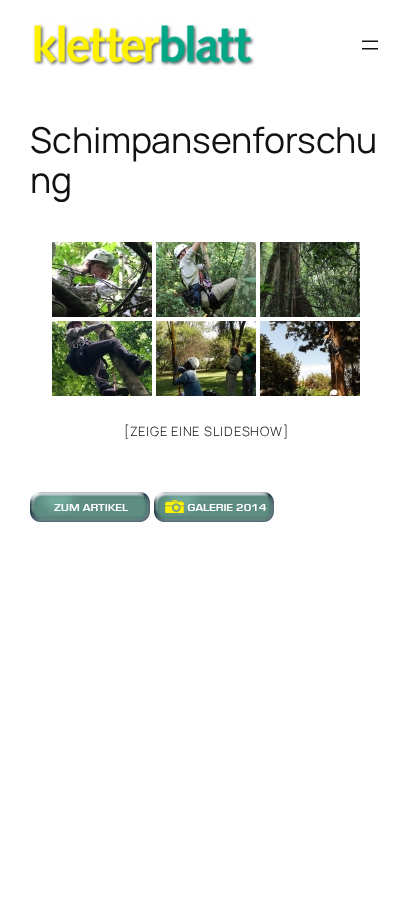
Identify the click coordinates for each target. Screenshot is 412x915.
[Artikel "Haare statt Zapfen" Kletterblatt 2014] (90, 515)
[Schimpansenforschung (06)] (310, 358)
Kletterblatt (68, 30)
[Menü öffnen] (370, 45)
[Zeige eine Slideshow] (206, 431)
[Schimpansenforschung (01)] (102, 279)
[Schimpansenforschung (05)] (206, 358)
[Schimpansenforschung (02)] (206, 279)
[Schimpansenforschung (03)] (310, 279)
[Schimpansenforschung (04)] (102, 358)
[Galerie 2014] (214, 515)
